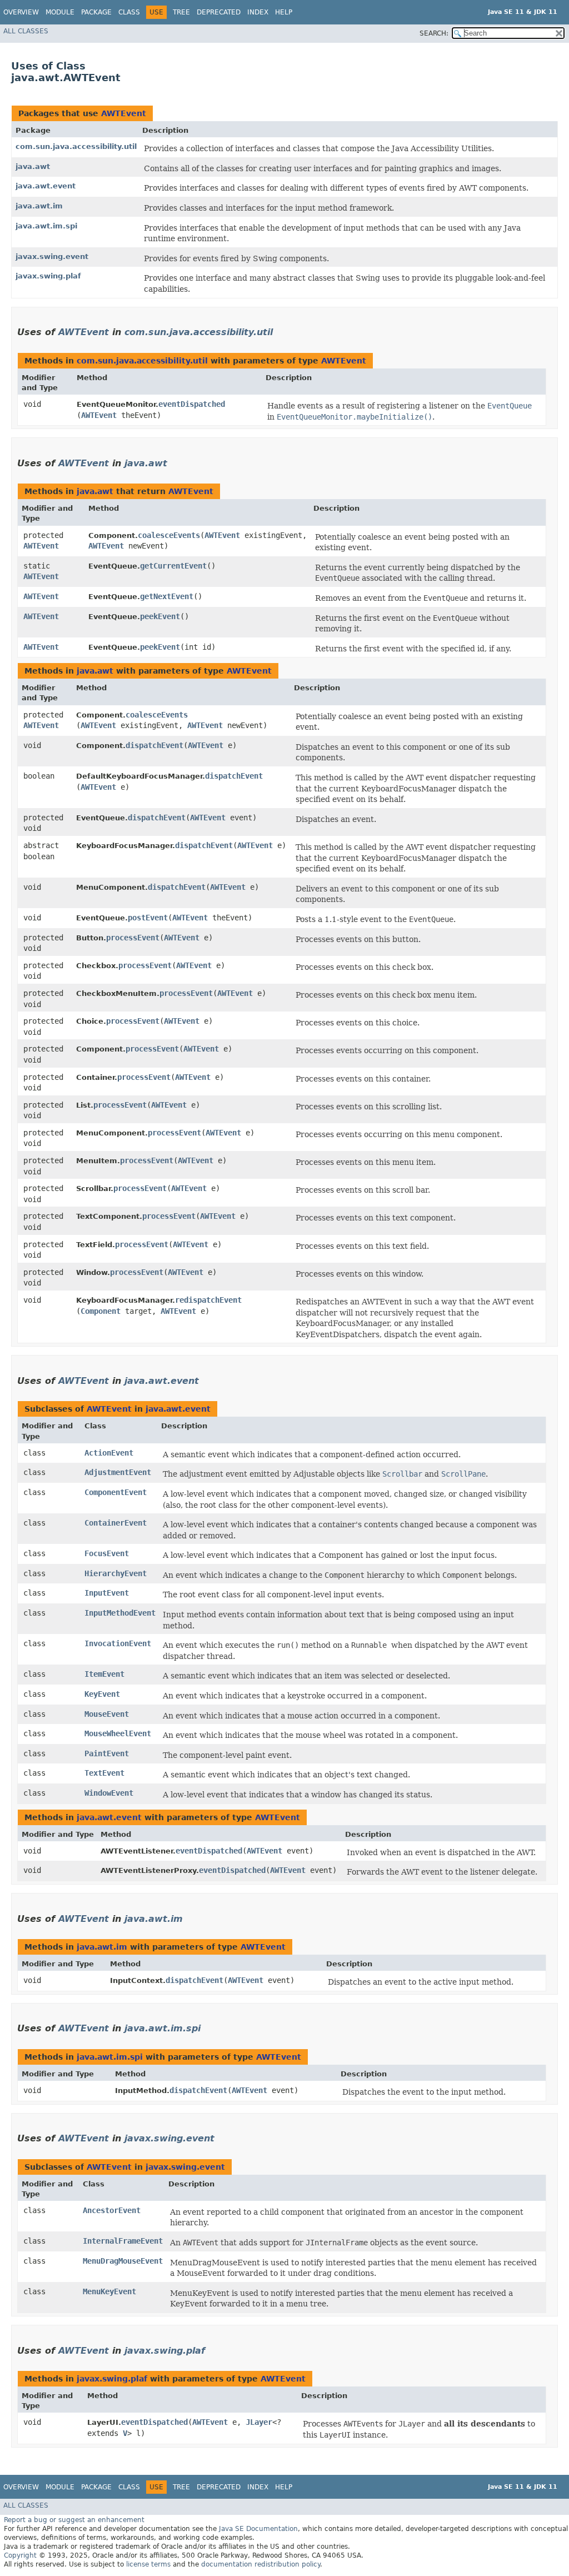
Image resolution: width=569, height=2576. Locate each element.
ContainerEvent (116, 1523)
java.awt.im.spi (46, 226)
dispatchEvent (154, 745)
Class (129, 12)
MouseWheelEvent (118, 1733)
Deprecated (219, 12)
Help (284, 12)
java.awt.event (46, 186)
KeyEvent (102, 1694)
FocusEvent (107, 1553)
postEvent (148, 918)
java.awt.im (39, 206)
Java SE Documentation (258, 2529)
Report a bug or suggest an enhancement (74, 2520)
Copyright (20, 2555)
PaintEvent (107, 1753)
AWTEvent (124, 113)
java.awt (33, 166)
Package (96, 12)
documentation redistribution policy (261, 2564)
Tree (181, 12)
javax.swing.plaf (48, 276)
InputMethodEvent (120, 1613)
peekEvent (160, 616)
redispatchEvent (208, 1300)
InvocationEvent (118, 1643)
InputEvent (107, 1593)
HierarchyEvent (116, 1573)
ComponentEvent (116, 1492)
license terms (148, 2564)
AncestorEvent (112, 2210)
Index (258, 12)
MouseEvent (107, 1714)
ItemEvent (104, 1674)
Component (101, 1311)
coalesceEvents (169, 535)
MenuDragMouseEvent (123, 2261)
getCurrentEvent (173, 566)
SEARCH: (434, 33)
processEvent (133, 938)
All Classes (26, 31)
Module (60, 12)
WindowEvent (109, 1793)
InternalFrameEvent (123, 2241)
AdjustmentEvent (118, 1472)
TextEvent (104, 1773)
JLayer (259, 2422)
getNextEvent (167, 596)
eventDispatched (192, 404)
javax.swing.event (52, 256)
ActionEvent (109, 1453)
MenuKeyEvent (109, 2291)
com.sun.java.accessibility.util (76, 146)
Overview (21, 12)
